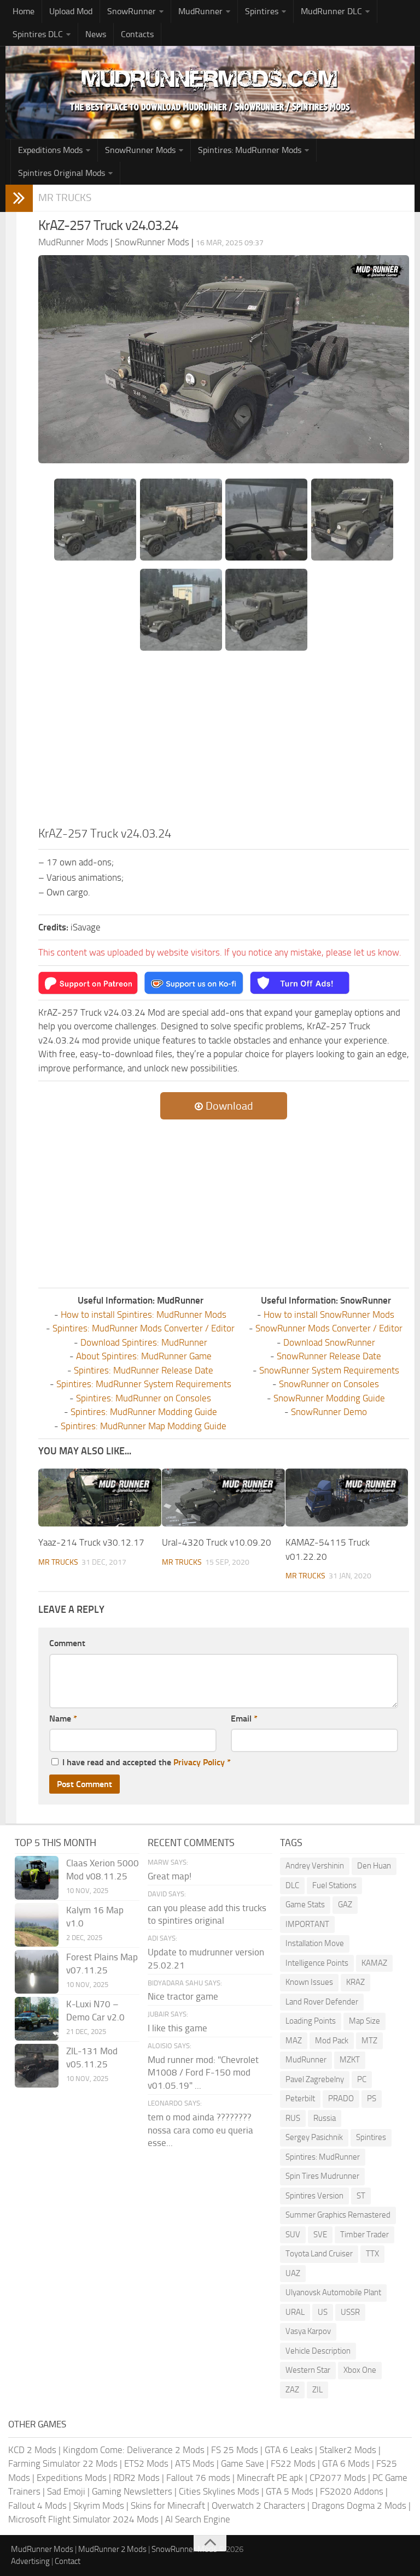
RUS (293, 2118)
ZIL (317, 2390)
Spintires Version (314, 2196)
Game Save (243, 2463)
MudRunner (306, 2060)
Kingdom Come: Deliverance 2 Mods (134, 2450)
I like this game (177, 2028)
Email (244, 1719)
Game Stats (305, 1905)
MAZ (294, 2041)
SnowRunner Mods (140, 150)
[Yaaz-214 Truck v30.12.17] (100, 1498)
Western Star (308, 2370)
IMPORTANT (307, 1924)
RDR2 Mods (136, 2478)
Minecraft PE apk (270, 2478)
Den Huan (374, 1866)
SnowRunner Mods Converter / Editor (329, 1328)
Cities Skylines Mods (219, 2491)
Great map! (170, 1876)
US (323, 2312)
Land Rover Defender (322, 2002)
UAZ (293, 2273)
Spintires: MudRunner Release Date (144, 1370)
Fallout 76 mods (198, 2478)
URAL (295, 2312)
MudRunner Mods (42, 2549)
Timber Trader (364, 2235)
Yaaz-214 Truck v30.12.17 (91, 1542)
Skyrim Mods (99, 2506)
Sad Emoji (66, 2491)
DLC (292, 1885)
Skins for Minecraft (168, 2506)
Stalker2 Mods (348, 2450)
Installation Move (315, 1943)
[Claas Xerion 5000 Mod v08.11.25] (37, 1878)
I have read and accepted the (147, 1762)
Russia (325, 2118)
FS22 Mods (293, 2463)
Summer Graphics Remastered (338, 2215)
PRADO (341, 2098)
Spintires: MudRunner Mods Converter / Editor (144, 1328)
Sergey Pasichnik (314, 2137)
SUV (293, 2235)
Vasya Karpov (308, 2331)
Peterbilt (300, 2098)
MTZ (369, 2041)
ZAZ (292, 2390)
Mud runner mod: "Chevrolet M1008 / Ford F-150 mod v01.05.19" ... (203, 2073)
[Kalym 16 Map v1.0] (37, 1925)
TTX (372, 2254)
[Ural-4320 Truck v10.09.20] (223, 1498)
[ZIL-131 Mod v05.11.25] (37, 2066)
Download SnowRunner (329, 1342)
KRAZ (355, 1982)
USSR (350, 2312)
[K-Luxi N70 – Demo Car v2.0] (37, 2019)
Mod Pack (332, 2041)
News (96, 34)
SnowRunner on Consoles (329, 1384)
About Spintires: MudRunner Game (144, 1356)
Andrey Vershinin (315, 1866)
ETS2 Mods (146, 2463)
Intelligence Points (317, 1963)
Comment (67, 1643)
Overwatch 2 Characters (258, 2506)
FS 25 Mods (235, 2450)
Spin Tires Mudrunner (322, 2176)
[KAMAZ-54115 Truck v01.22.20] (347, 1498)
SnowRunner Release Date (329, 1356)
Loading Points (311, 2021)
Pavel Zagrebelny (315, 2079)
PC (362, 2079)
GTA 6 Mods (346, 2463)
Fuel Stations (334, 1885)
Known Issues (309, 1982)
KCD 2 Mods (32, 2450)
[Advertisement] (224, 743)
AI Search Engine (198, 2519)
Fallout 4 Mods (37, 2506)
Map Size (364, 2021)
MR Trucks (65, 198)
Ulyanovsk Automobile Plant (333, 2292)
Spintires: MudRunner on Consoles (144, 1398)
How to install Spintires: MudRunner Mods (144, 1314)
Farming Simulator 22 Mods (63, 2463)
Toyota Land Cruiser (319, 2254)
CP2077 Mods (338, 2478)
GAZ (345, 1905)
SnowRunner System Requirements (329, 1370)
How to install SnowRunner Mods (329, 1314)
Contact (68, 2561)
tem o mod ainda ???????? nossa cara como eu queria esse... (200, 2130)
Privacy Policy (199, 1762)
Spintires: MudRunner (323, 2157)
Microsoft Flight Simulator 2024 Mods (83, 2519)
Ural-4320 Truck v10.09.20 (217, 1542)
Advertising (30, 2561)
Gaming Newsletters (132, 2491)
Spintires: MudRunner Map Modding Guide (144, 1426)
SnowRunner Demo (329, 1412)
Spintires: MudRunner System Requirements (144, 1384)
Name (63, 1719)
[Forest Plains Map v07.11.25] (37, 1972)
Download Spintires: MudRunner (144, 1342)
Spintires (371, 2137)
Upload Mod (71, 11)
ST (361, 2196)
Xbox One (360, 2370)
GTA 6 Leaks (289, 2450)
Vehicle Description (318, 2351)
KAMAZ (374, 1963)
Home (24, 11)
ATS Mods (195, 2463)
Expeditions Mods (72, 2478)
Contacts (137, 34)
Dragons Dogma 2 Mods (359, 2506)
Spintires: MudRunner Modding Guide (144, 1412)
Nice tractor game (183, 1996)
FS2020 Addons (352, 2491)
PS (372, 2098)
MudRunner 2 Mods (112, 2549)
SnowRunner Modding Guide (329, 1398)
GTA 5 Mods (290, 2491)
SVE (320, 2235)
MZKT (350, 2060)
